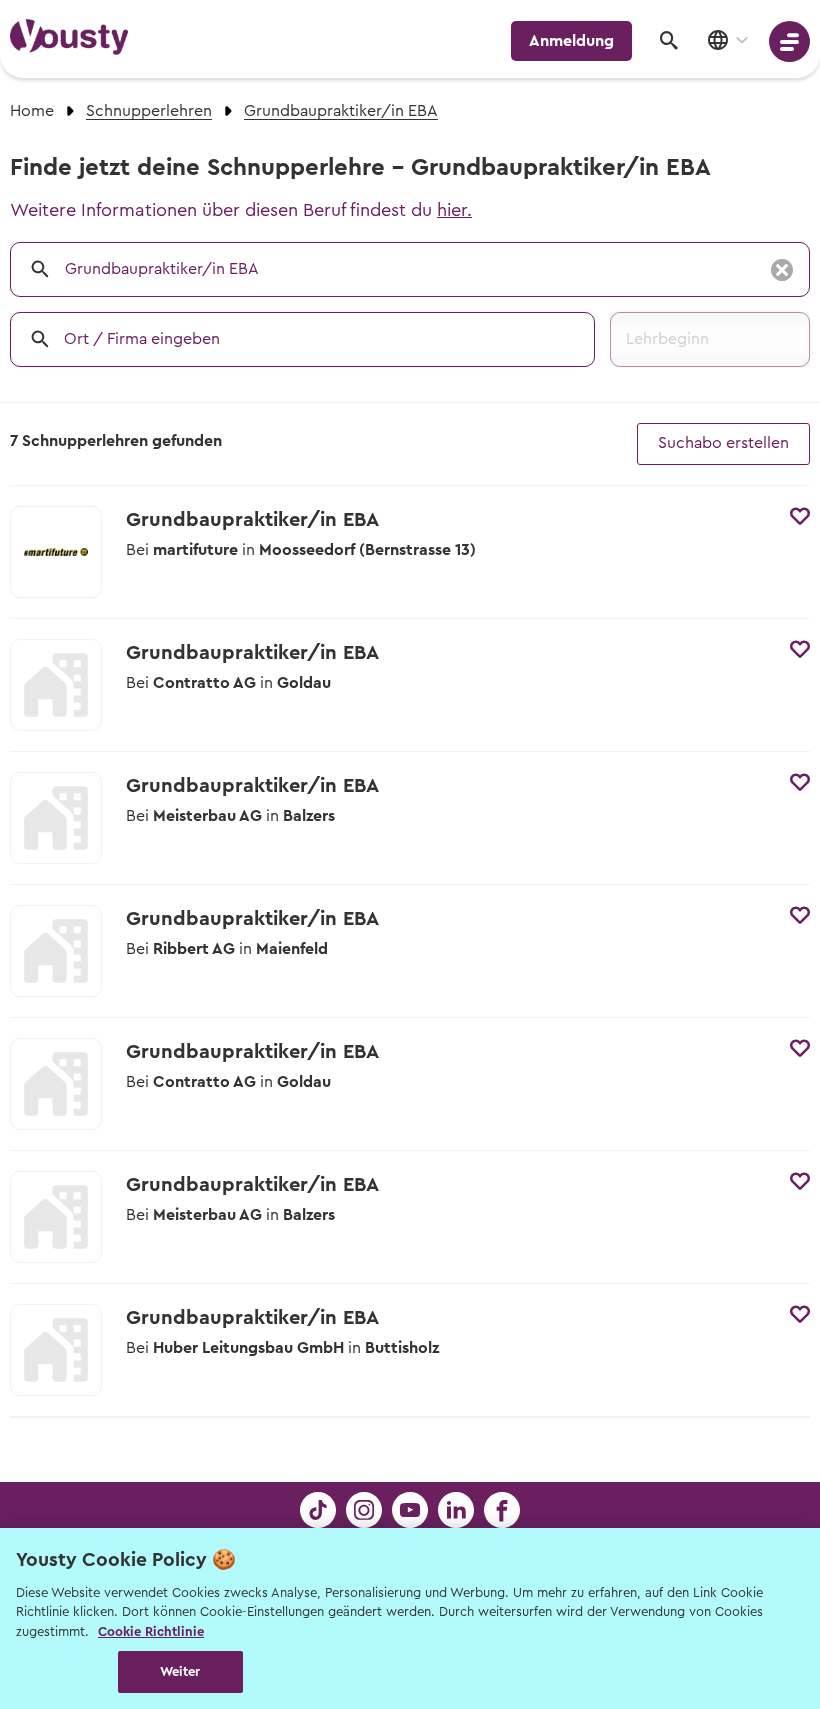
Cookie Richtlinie (151, 1631)
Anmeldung (571, 41)
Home (32, 111)
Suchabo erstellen (723, 443)
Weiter (180, 1671)
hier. (454, 210)
